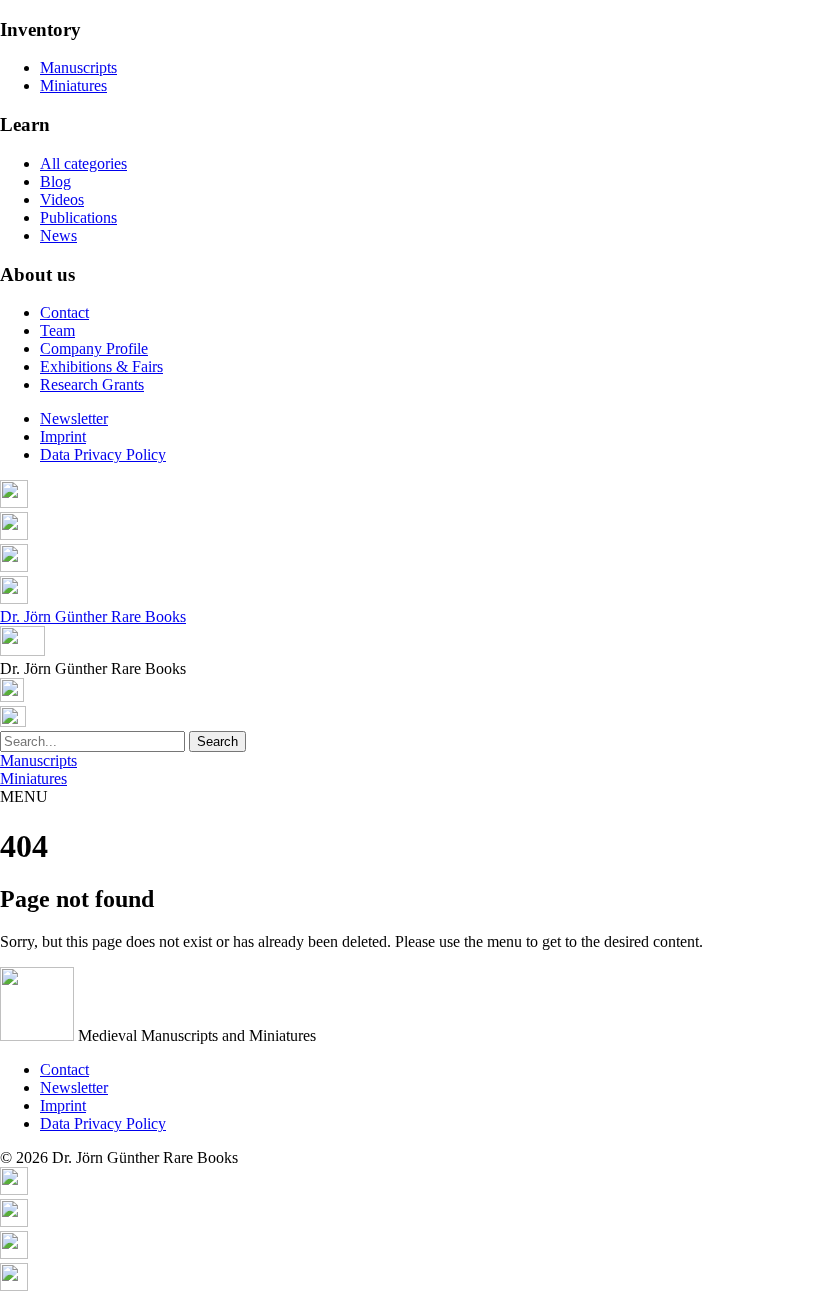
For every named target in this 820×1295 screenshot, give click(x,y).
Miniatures (73, 85)
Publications (78, 217)
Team (57, 330)
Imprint (63, 436)
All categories (83, 163)
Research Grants (92, 384)
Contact (64, 312)
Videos (62, 199)
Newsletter (74, 418)
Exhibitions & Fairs (101, 366)
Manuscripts (78, 67)
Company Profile (94, 348)
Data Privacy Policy (103, 454)
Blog (55, 181)
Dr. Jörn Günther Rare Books (93, 616)
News (58, 235)
